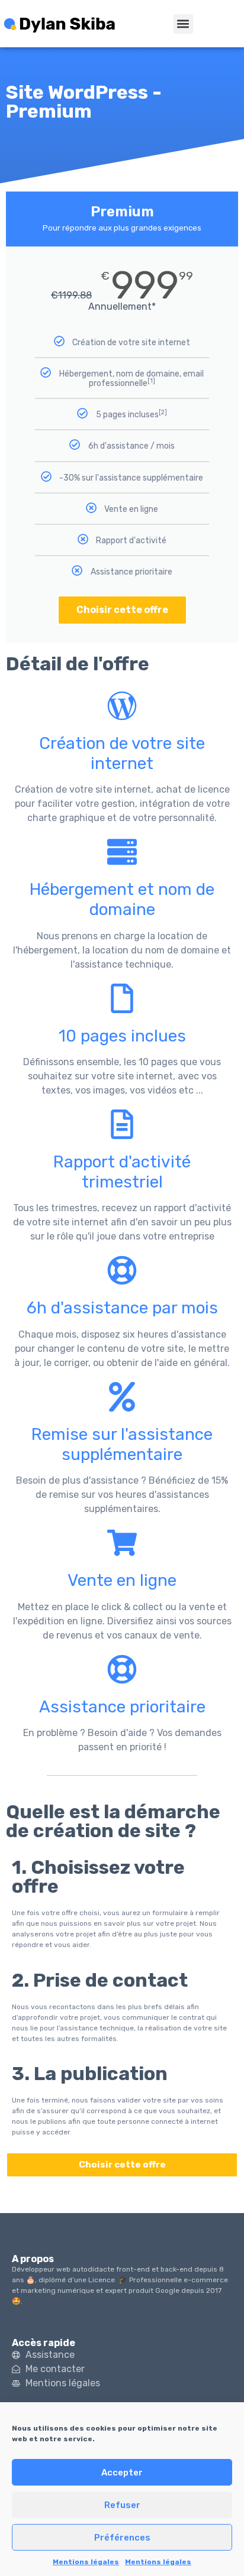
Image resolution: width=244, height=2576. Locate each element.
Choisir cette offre (122, 610)
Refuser (122, 2505)
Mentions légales (86, 2562)
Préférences (122, 2538)
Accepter (122, 2473)
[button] (183, 24)
